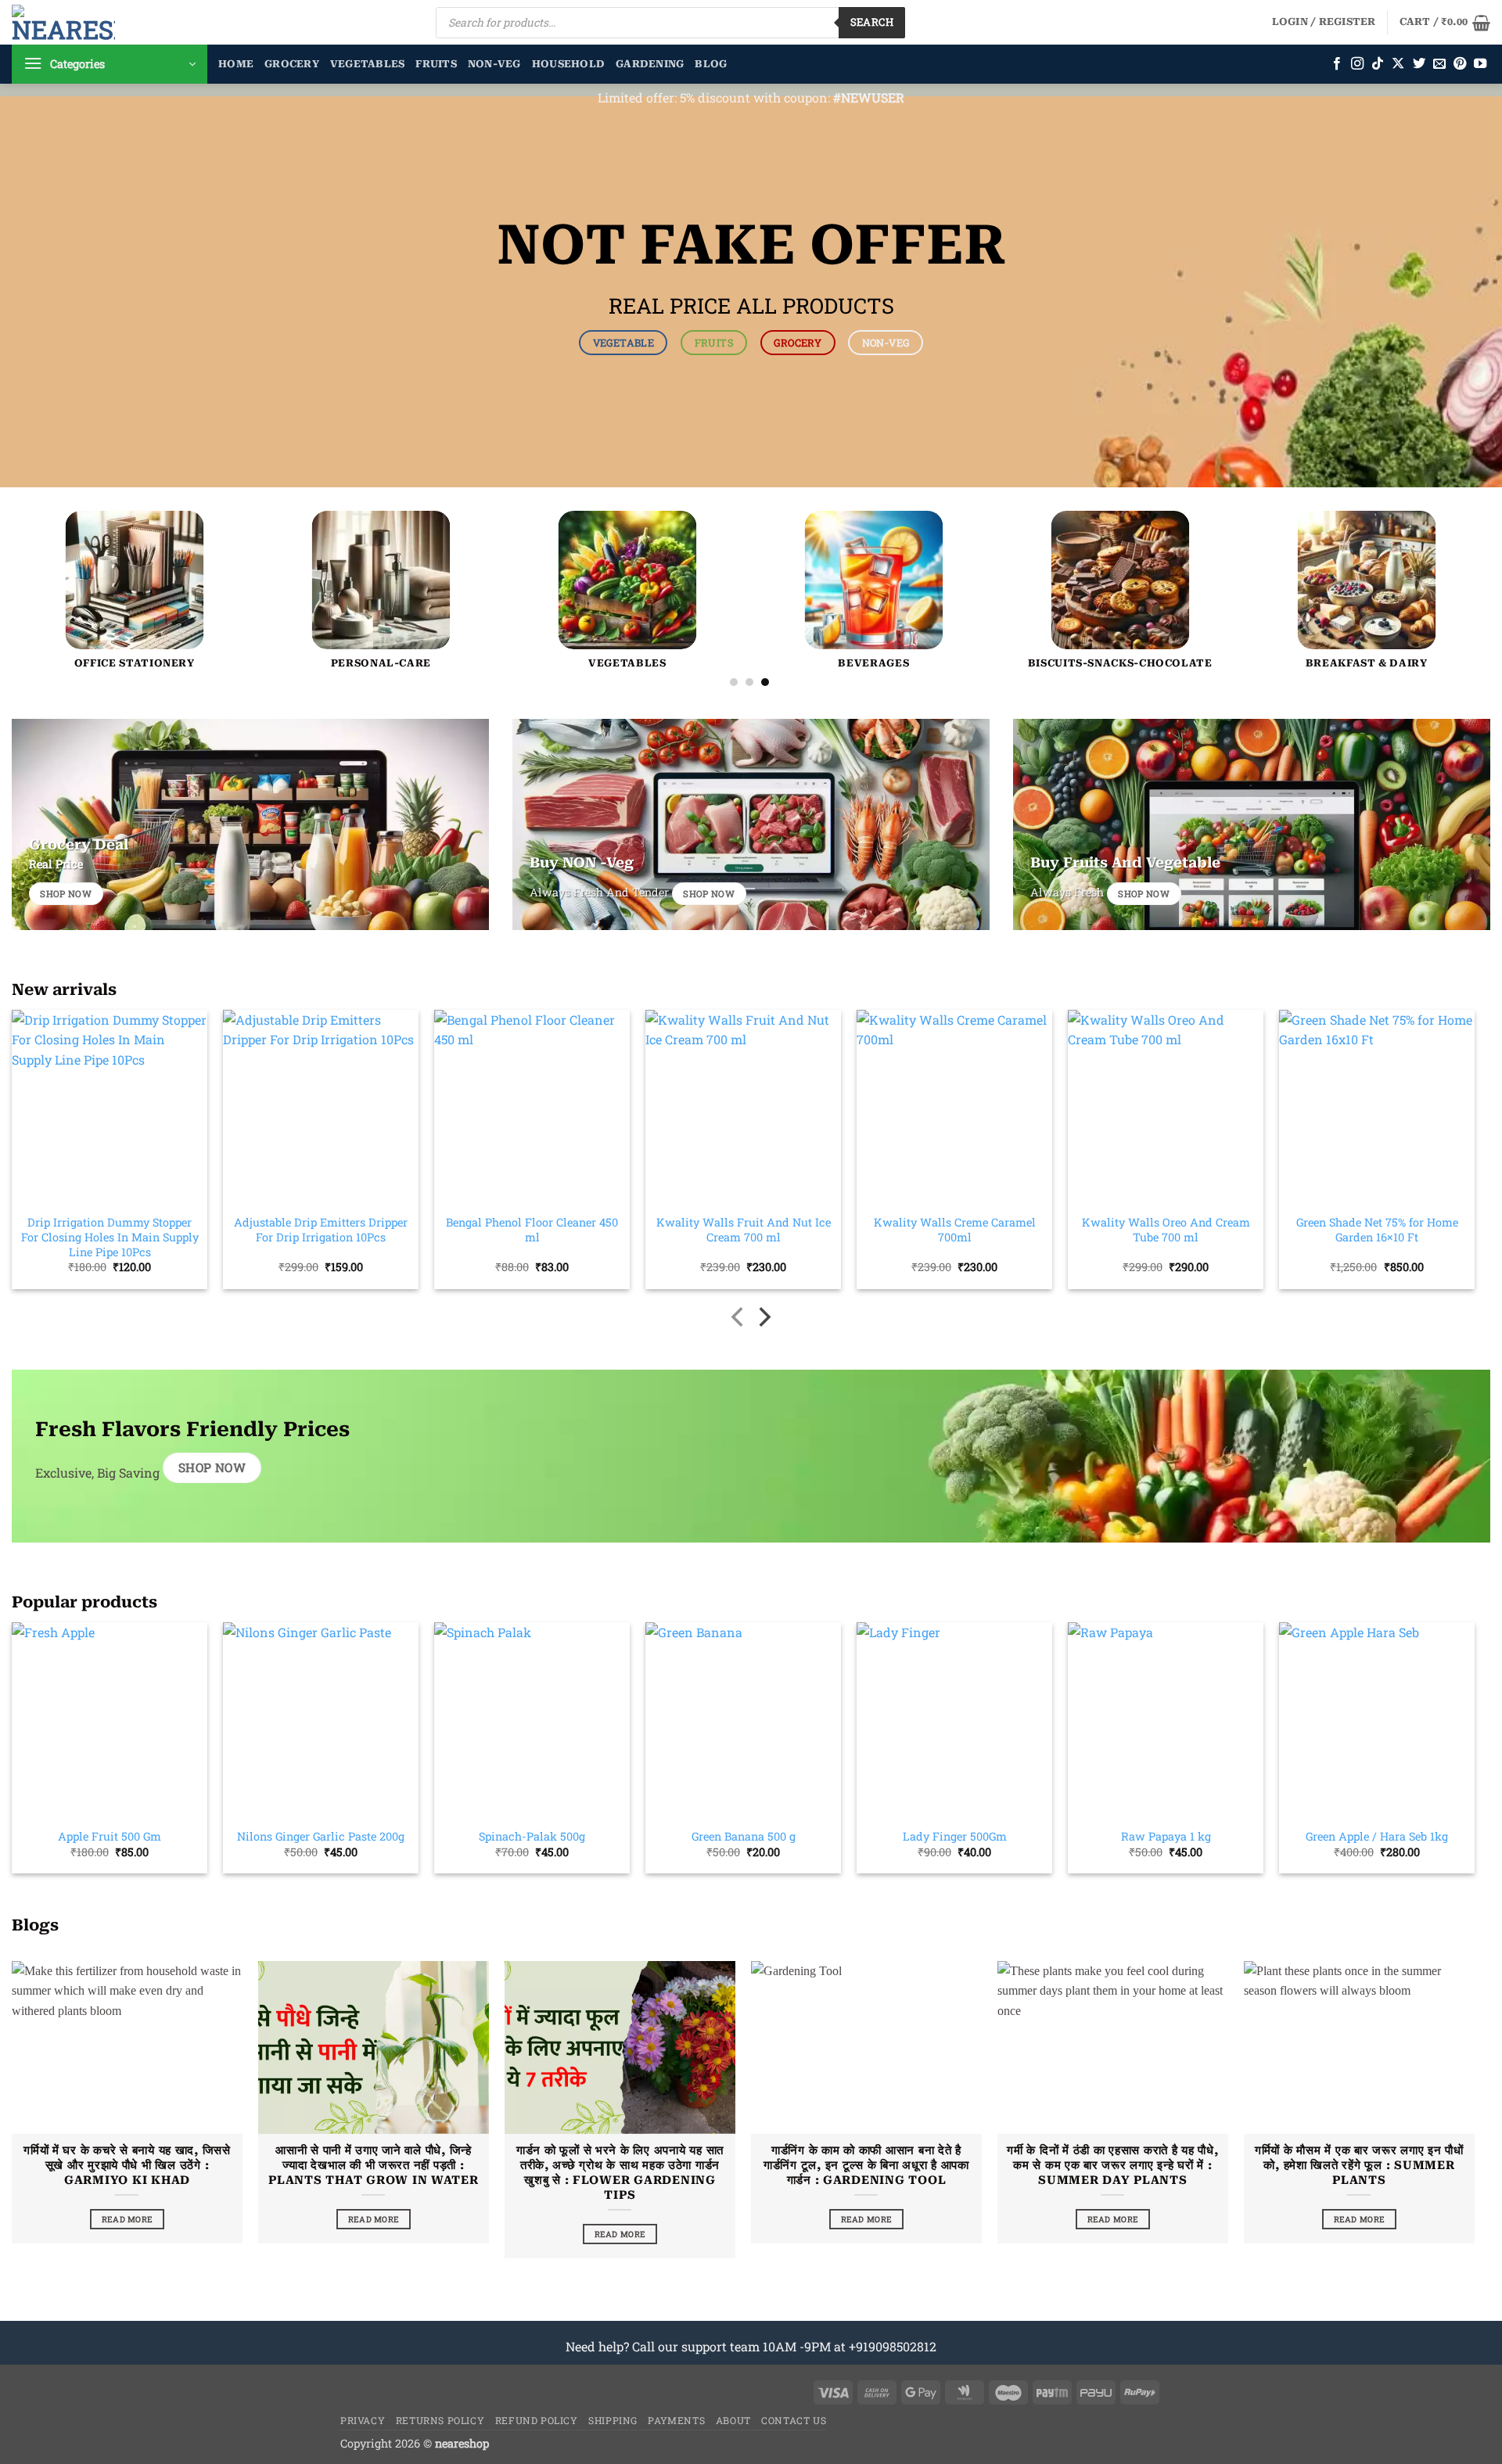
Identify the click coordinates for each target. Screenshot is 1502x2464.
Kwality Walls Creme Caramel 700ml (955, 1230)
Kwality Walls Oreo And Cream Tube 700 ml (1166, 1230)
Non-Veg (494, 64)
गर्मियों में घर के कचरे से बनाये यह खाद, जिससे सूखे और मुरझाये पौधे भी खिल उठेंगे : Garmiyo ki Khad (127, 2165)
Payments (676, 2420)
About (733, 2420)
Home (236, 64)
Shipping (613, 2420)
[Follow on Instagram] (1357, 64)
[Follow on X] (1398, 64)
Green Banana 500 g (744, 1837)
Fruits (436, 64)
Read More (128, 2219)
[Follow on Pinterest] (1460, 64)
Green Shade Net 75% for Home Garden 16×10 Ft (1377, 1230)
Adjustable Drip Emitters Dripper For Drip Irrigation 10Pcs (321, 1230)
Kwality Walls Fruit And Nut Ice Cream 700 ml (744, 1230)
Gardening (650, 64)
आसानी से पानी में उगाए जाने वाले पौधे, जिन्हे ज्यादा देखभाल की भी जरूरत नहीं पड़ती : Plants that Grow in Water (373, 2165)
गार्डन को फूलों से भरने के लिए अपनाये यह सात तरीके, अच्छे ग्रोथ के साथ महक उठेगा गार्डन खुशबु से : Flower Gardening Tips (620, 2173)
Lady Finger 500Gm (955, 1837)
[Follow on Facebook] (1337, 64)
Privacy (363, 2420)
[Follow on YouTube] (1480, 64)
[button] (1324, 22)
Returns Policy (440, 2420)
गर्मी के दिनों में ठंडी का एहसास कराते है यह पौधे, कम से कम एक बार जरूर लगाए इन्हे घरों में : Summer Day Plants (1113, 2165)
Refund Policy (537, 2420)
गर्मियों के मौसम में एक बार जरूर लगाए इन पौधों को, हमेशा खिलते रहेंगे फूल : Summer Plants (1359, 2165)
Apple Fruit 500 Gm (110, 1837)
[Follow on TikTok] (1378, 64)
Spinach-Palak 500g (532, 1837)
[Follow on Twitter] (1419, 64)
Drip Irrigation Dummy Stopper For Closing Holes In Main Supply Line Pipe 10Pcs (110, 1237)
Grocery (292, 64)
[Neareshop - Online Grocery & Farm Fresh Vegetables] (63, 22)
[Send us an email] (1439, 64)
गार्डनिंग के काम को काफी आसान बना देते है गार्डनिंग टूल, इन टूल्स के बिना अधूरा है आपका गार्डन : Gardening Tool (866, 2165)
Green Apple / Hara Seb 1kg (1377, 1837)
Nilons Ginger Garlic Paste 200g (321, 1837)
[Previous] (59, 525)
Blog (711, 64)
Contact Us (794, 2420)
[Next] (1439, 525)
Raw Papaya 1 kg (1166, 1837)
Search (872, 22)
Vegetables (368, 64)
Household (568, 64)
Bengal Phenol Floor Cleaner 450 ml (532, 1230)
